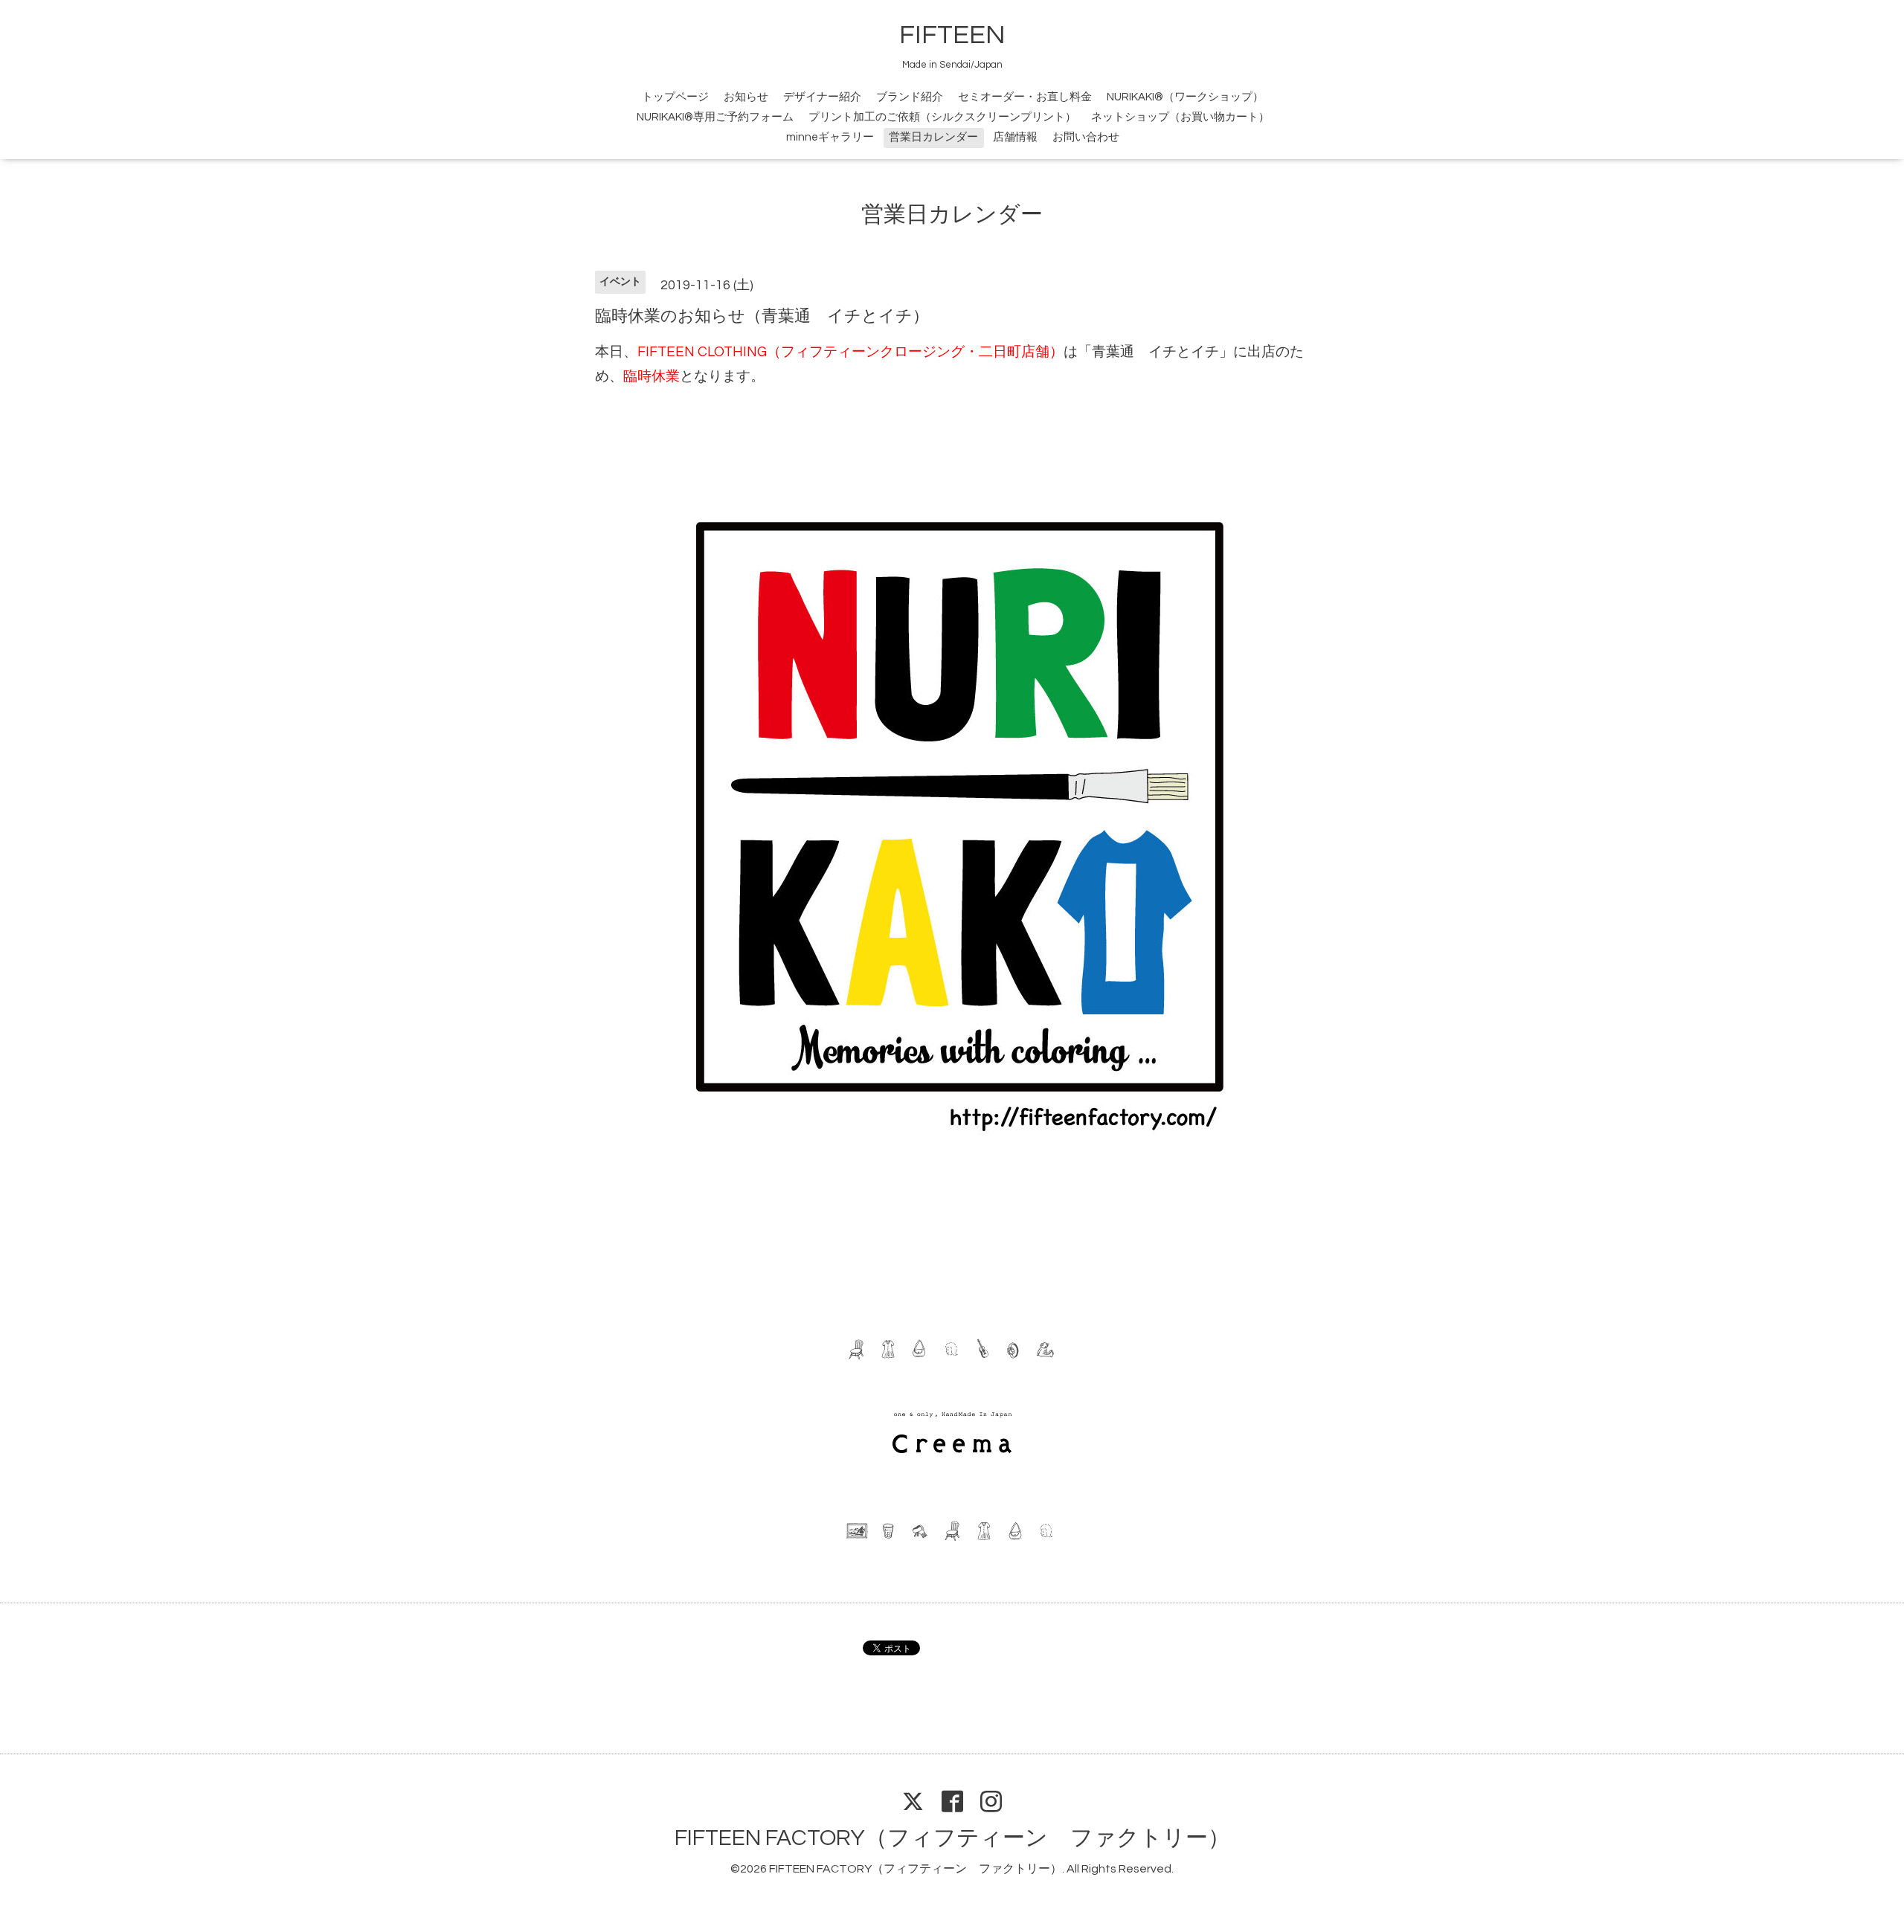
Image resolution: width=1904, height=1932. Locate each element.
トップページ (675, 97)
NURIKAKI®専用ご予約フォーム (715, 117)
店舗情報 (1015, 137)
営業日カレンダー (933, 137)
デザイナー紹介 (822, 97)
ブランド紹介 (910, 97)
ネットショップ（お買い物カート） (1180, 117)
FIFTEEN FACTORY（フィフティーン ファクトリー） (952, 1838)
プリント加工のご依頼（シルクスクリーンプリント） (942, 117)
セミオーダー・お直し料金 (1025, 97)
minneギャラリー (830, 137)
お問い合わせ (1086, 137)
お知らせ (746, 97)
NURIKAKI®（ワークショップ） (1185, 97)
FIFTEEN (952, 35)
